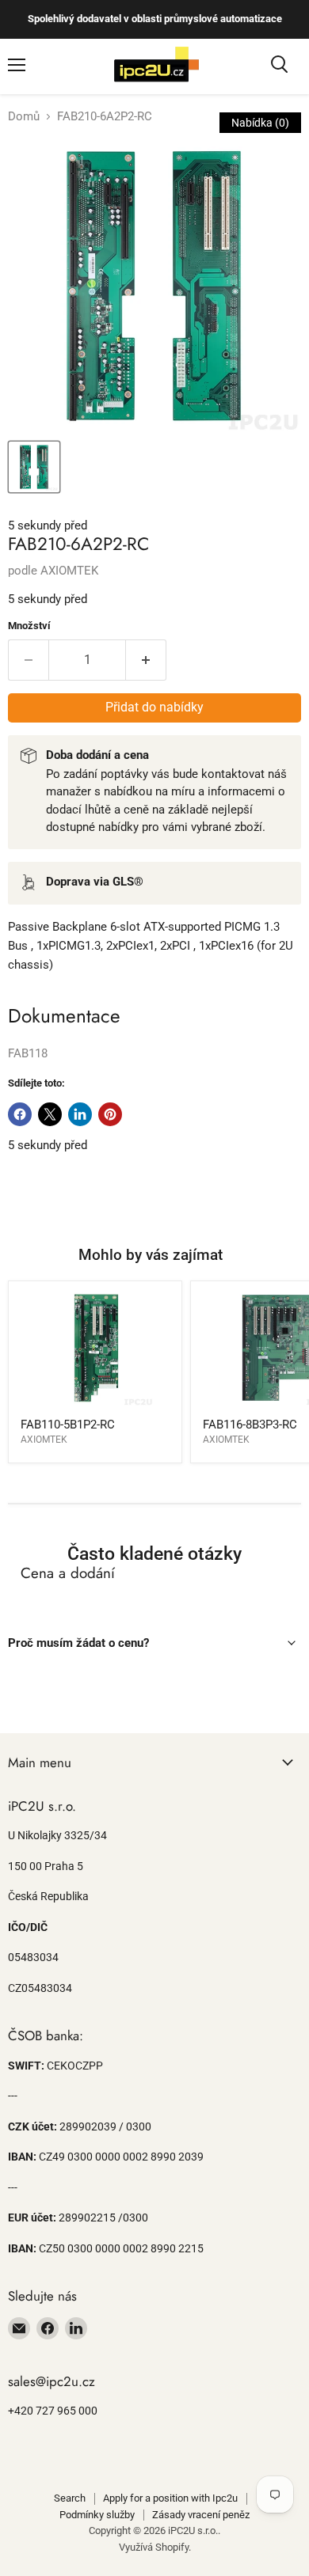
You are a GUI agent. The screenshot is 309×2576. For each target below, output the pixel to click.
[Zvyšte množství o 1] (146, 660)
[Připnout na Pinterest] (110, 1114)
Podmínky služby (97, 2515)
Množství (29, 626)
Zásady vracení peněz (201, 2515)
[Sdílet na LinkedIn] (80, 1114)
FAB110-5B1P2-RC (68, 1425)
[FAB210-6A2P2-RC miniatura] (34, 467)
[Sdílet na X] (50, 1114)
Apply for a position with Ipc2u (170, 2498)
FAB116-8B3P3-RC (250, 1425)
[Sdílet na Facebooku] (20, 1114)
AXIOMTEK (69, 571)
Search (70, 2498)
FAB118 (28, 1053)
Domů (24, 117)
